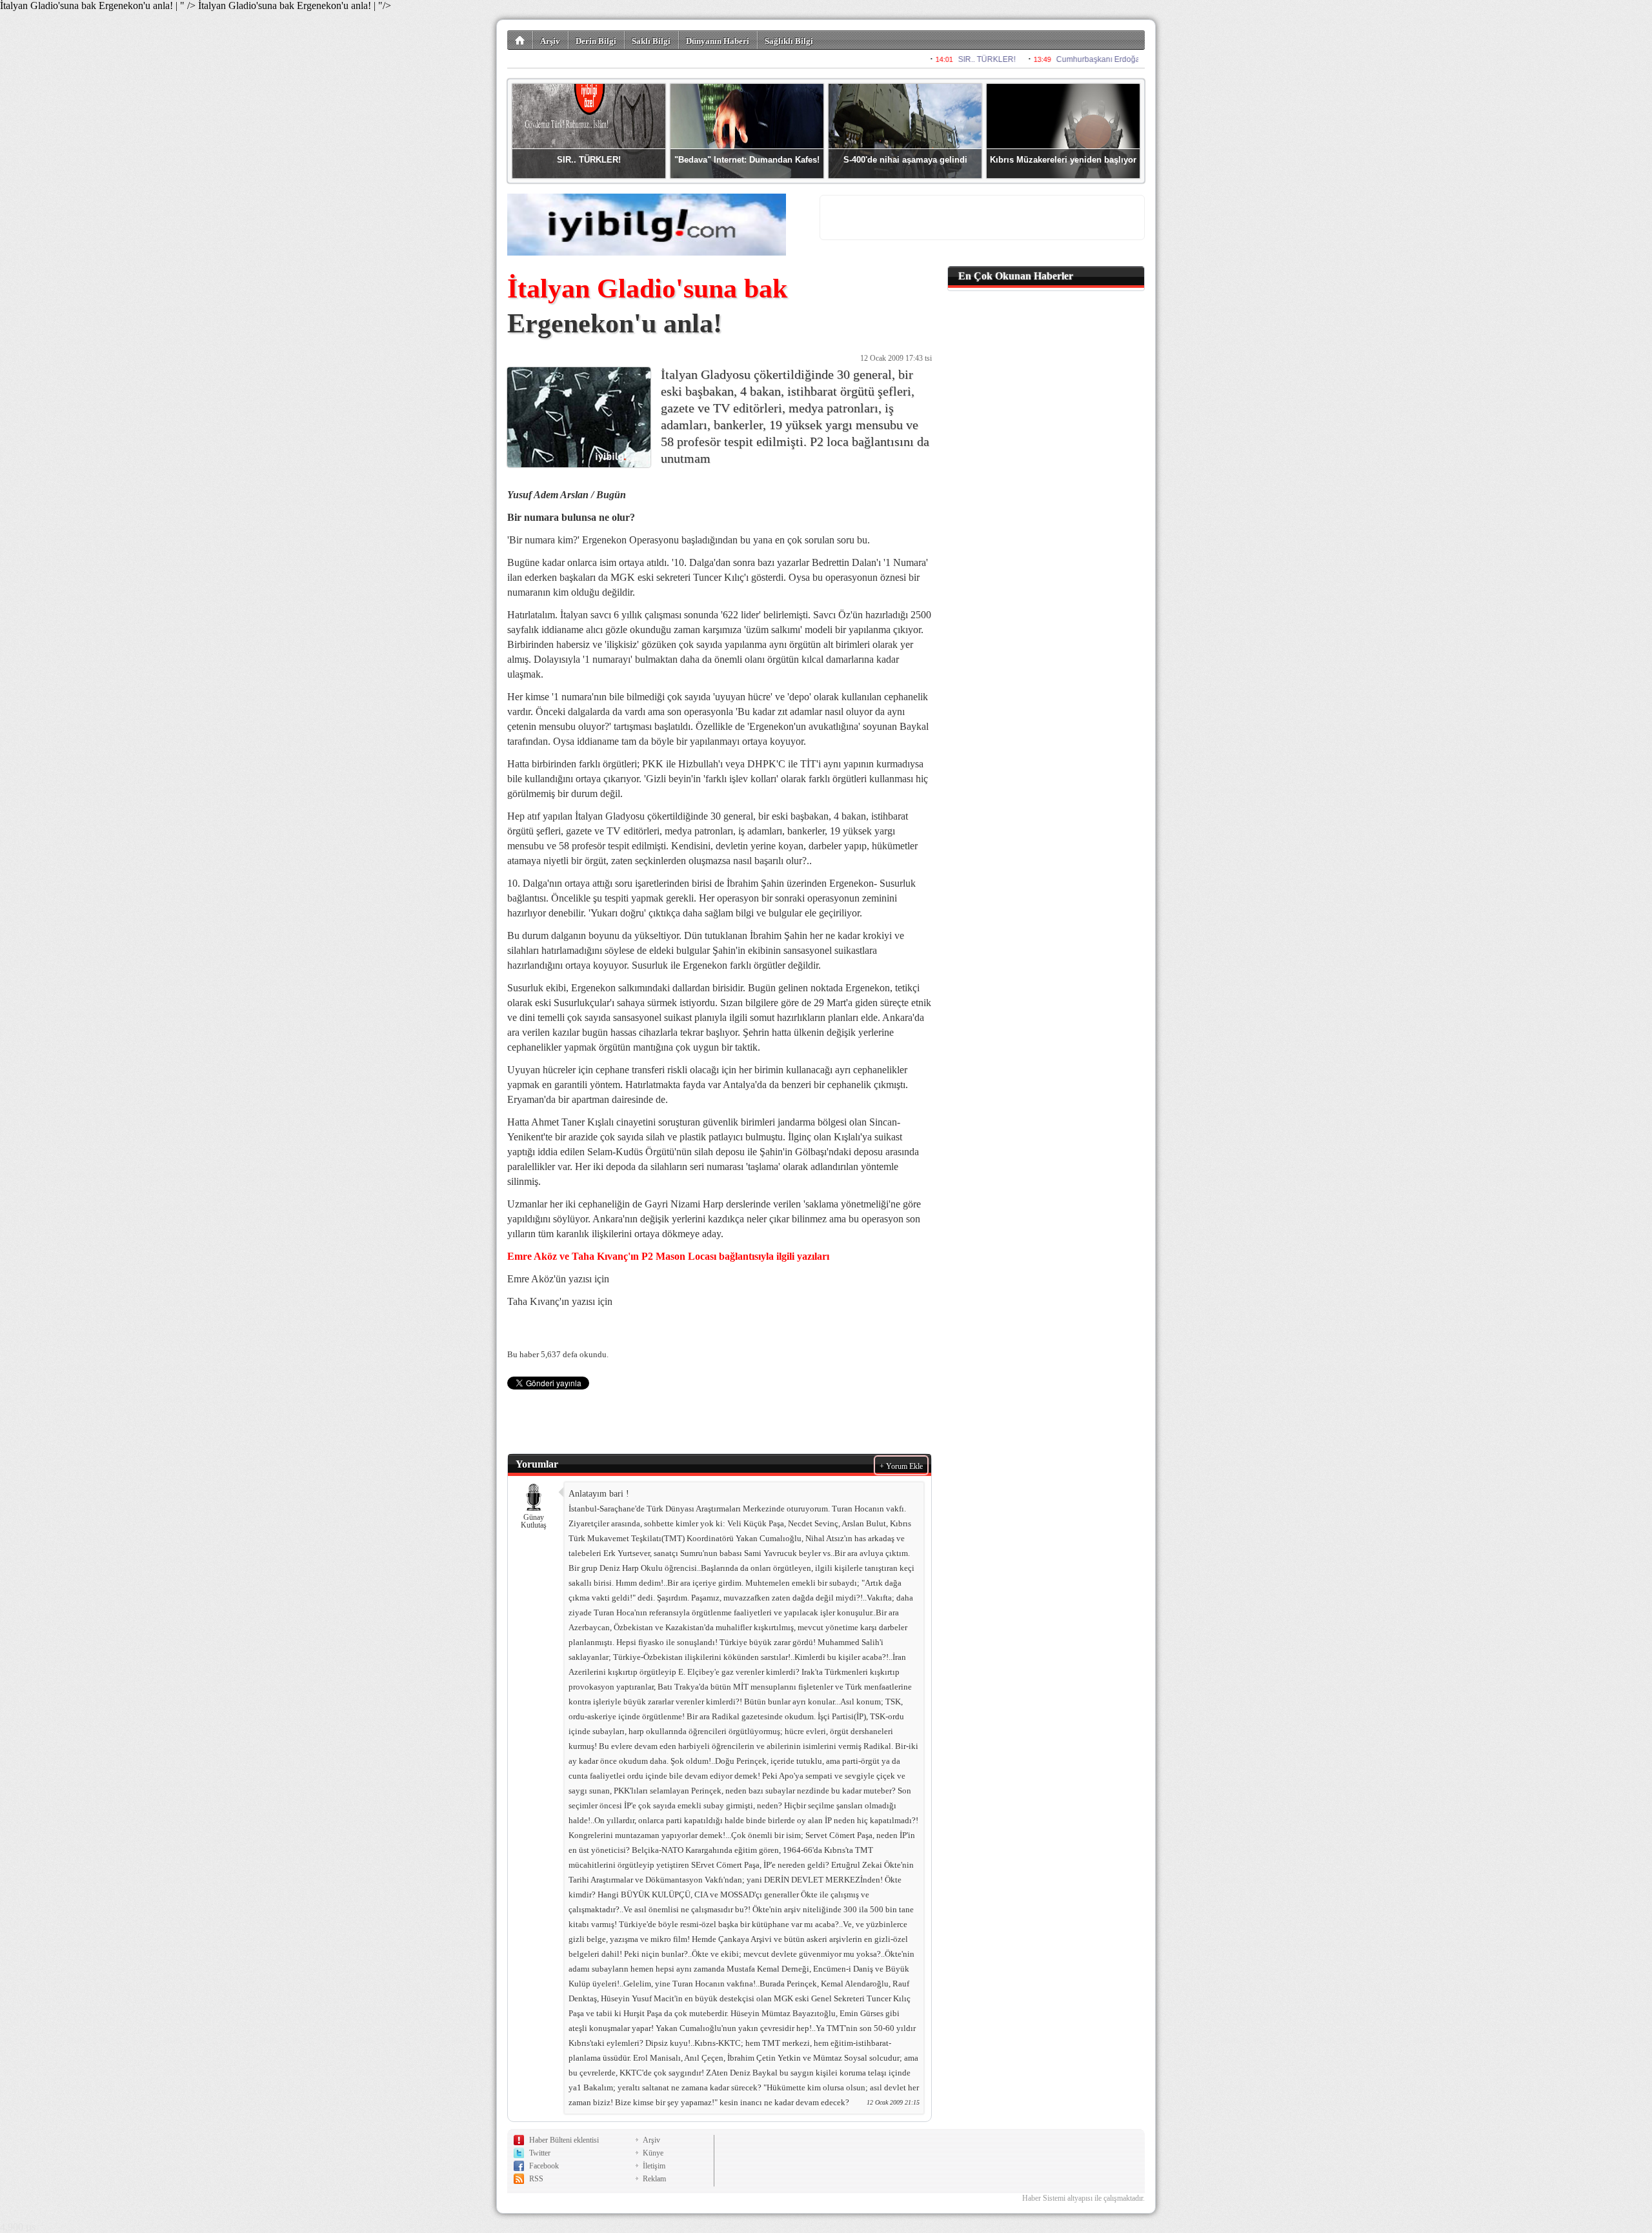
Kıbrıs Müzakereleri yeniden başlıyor (1063, 160)
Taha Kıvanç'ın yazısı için (560, 1301)
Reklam (654, 2179)
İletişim (654, 2166)
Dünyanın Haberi (718, 41)
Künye (653, 2153)
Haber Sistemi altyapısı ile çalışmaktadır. (1083, 2198)
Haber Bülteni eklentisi (564, 2140)
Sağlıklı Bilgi (789, 41)
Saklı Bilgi (651, 41)
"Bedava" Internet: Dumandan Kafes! (747, 160)
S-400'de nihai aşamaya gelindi (905, 160)
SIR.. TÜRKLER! (589, 160)
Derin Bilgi (596, 41)
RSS (536, 2179)
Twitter (540, 2153)
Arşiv (550, 41)
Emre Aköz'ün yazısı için (558, 1279)
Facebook (544, 2166)
